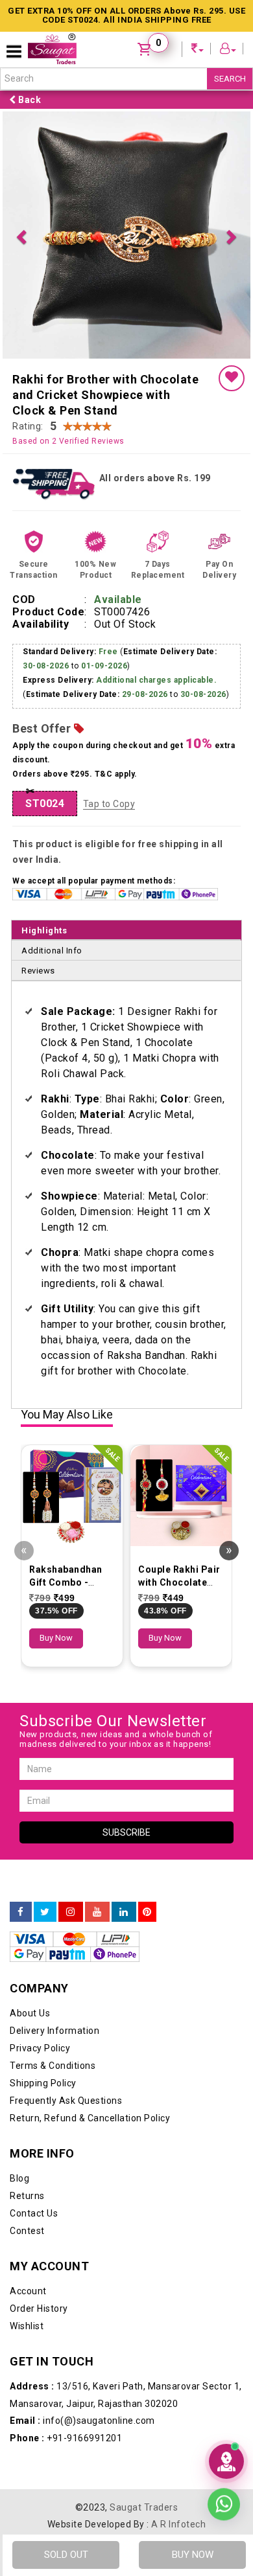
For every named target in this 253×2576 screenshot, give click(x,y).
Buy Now (56, 1638)
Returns (27, 2196)
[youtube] (97, 1912)
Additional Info (52, 951)
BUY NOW (193, 2555)
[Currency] (198, 50)
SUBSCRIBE (126, 1832)
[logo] (52, 49)
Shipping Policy (43, 2083)
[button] (21, 235)
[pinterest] (147, 1912)
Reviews (38, 971)
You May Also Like (67, 1415)
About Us (30, 2013)
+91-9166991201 (66, 2438)
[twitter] (45, 1912)
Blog (19, 2178)
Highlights (44, 930)
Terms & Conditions (53, 2066)
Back (29, 100)
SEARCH (230, 79)
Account (28, 2291)
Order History (39, 2308)
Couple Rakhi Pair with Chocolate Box (179, 1582)
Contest (27, 2231)
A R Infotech (178, 2524)
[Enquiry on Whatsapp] (224, 2505)
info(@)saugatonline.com (82, 2421)
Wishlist (27, 2326)
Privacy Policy (40, 2048)
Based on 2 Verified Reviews (68, 441)
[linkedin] (124, 1912)
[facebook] (21, 1912)
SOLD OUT (66, 2555)
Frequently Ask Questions (66, 2101)
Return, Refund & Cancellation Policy (90, 2118)
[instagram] (71, 1912)
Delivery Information (54, 2031)
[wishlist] (232, 378)
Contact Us (34, 2213)
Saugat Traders (144, 2507)
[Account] (228, 50)
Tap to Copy (109, 804)
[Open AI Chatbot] (226, 2461)
